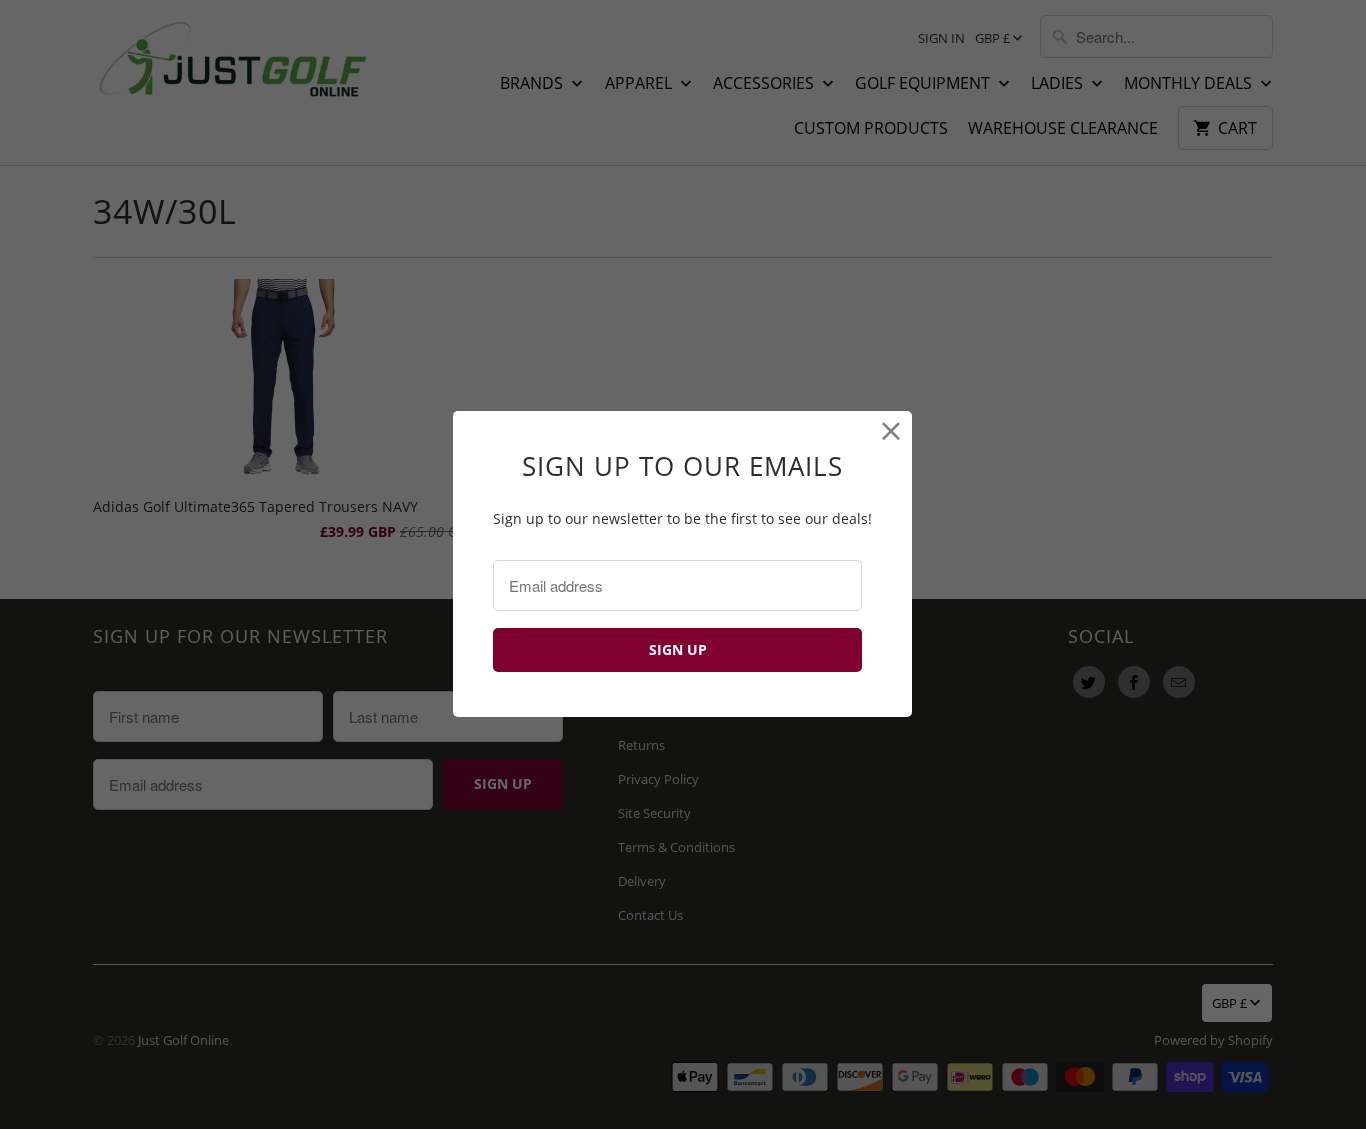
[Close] (891, 431)
